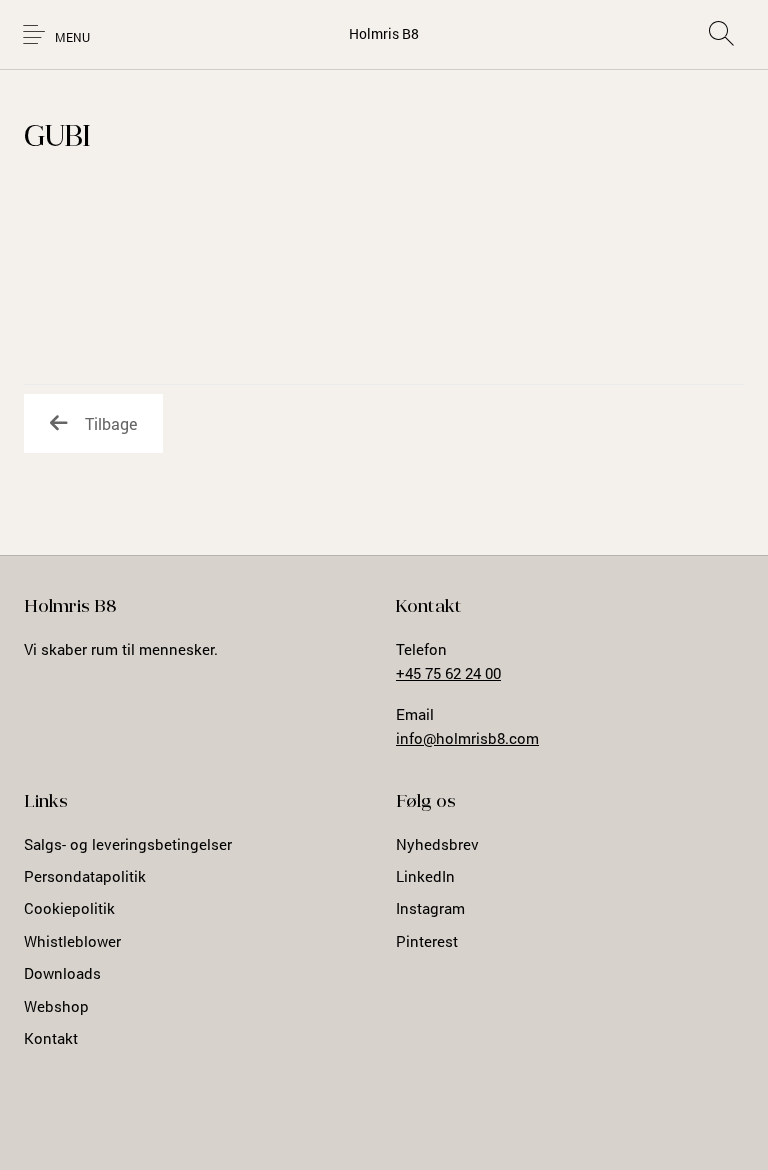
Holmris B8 (384, 33)
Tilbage (111, 423)
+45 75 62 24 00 (448, 673)
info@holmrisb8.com (467, 738)
